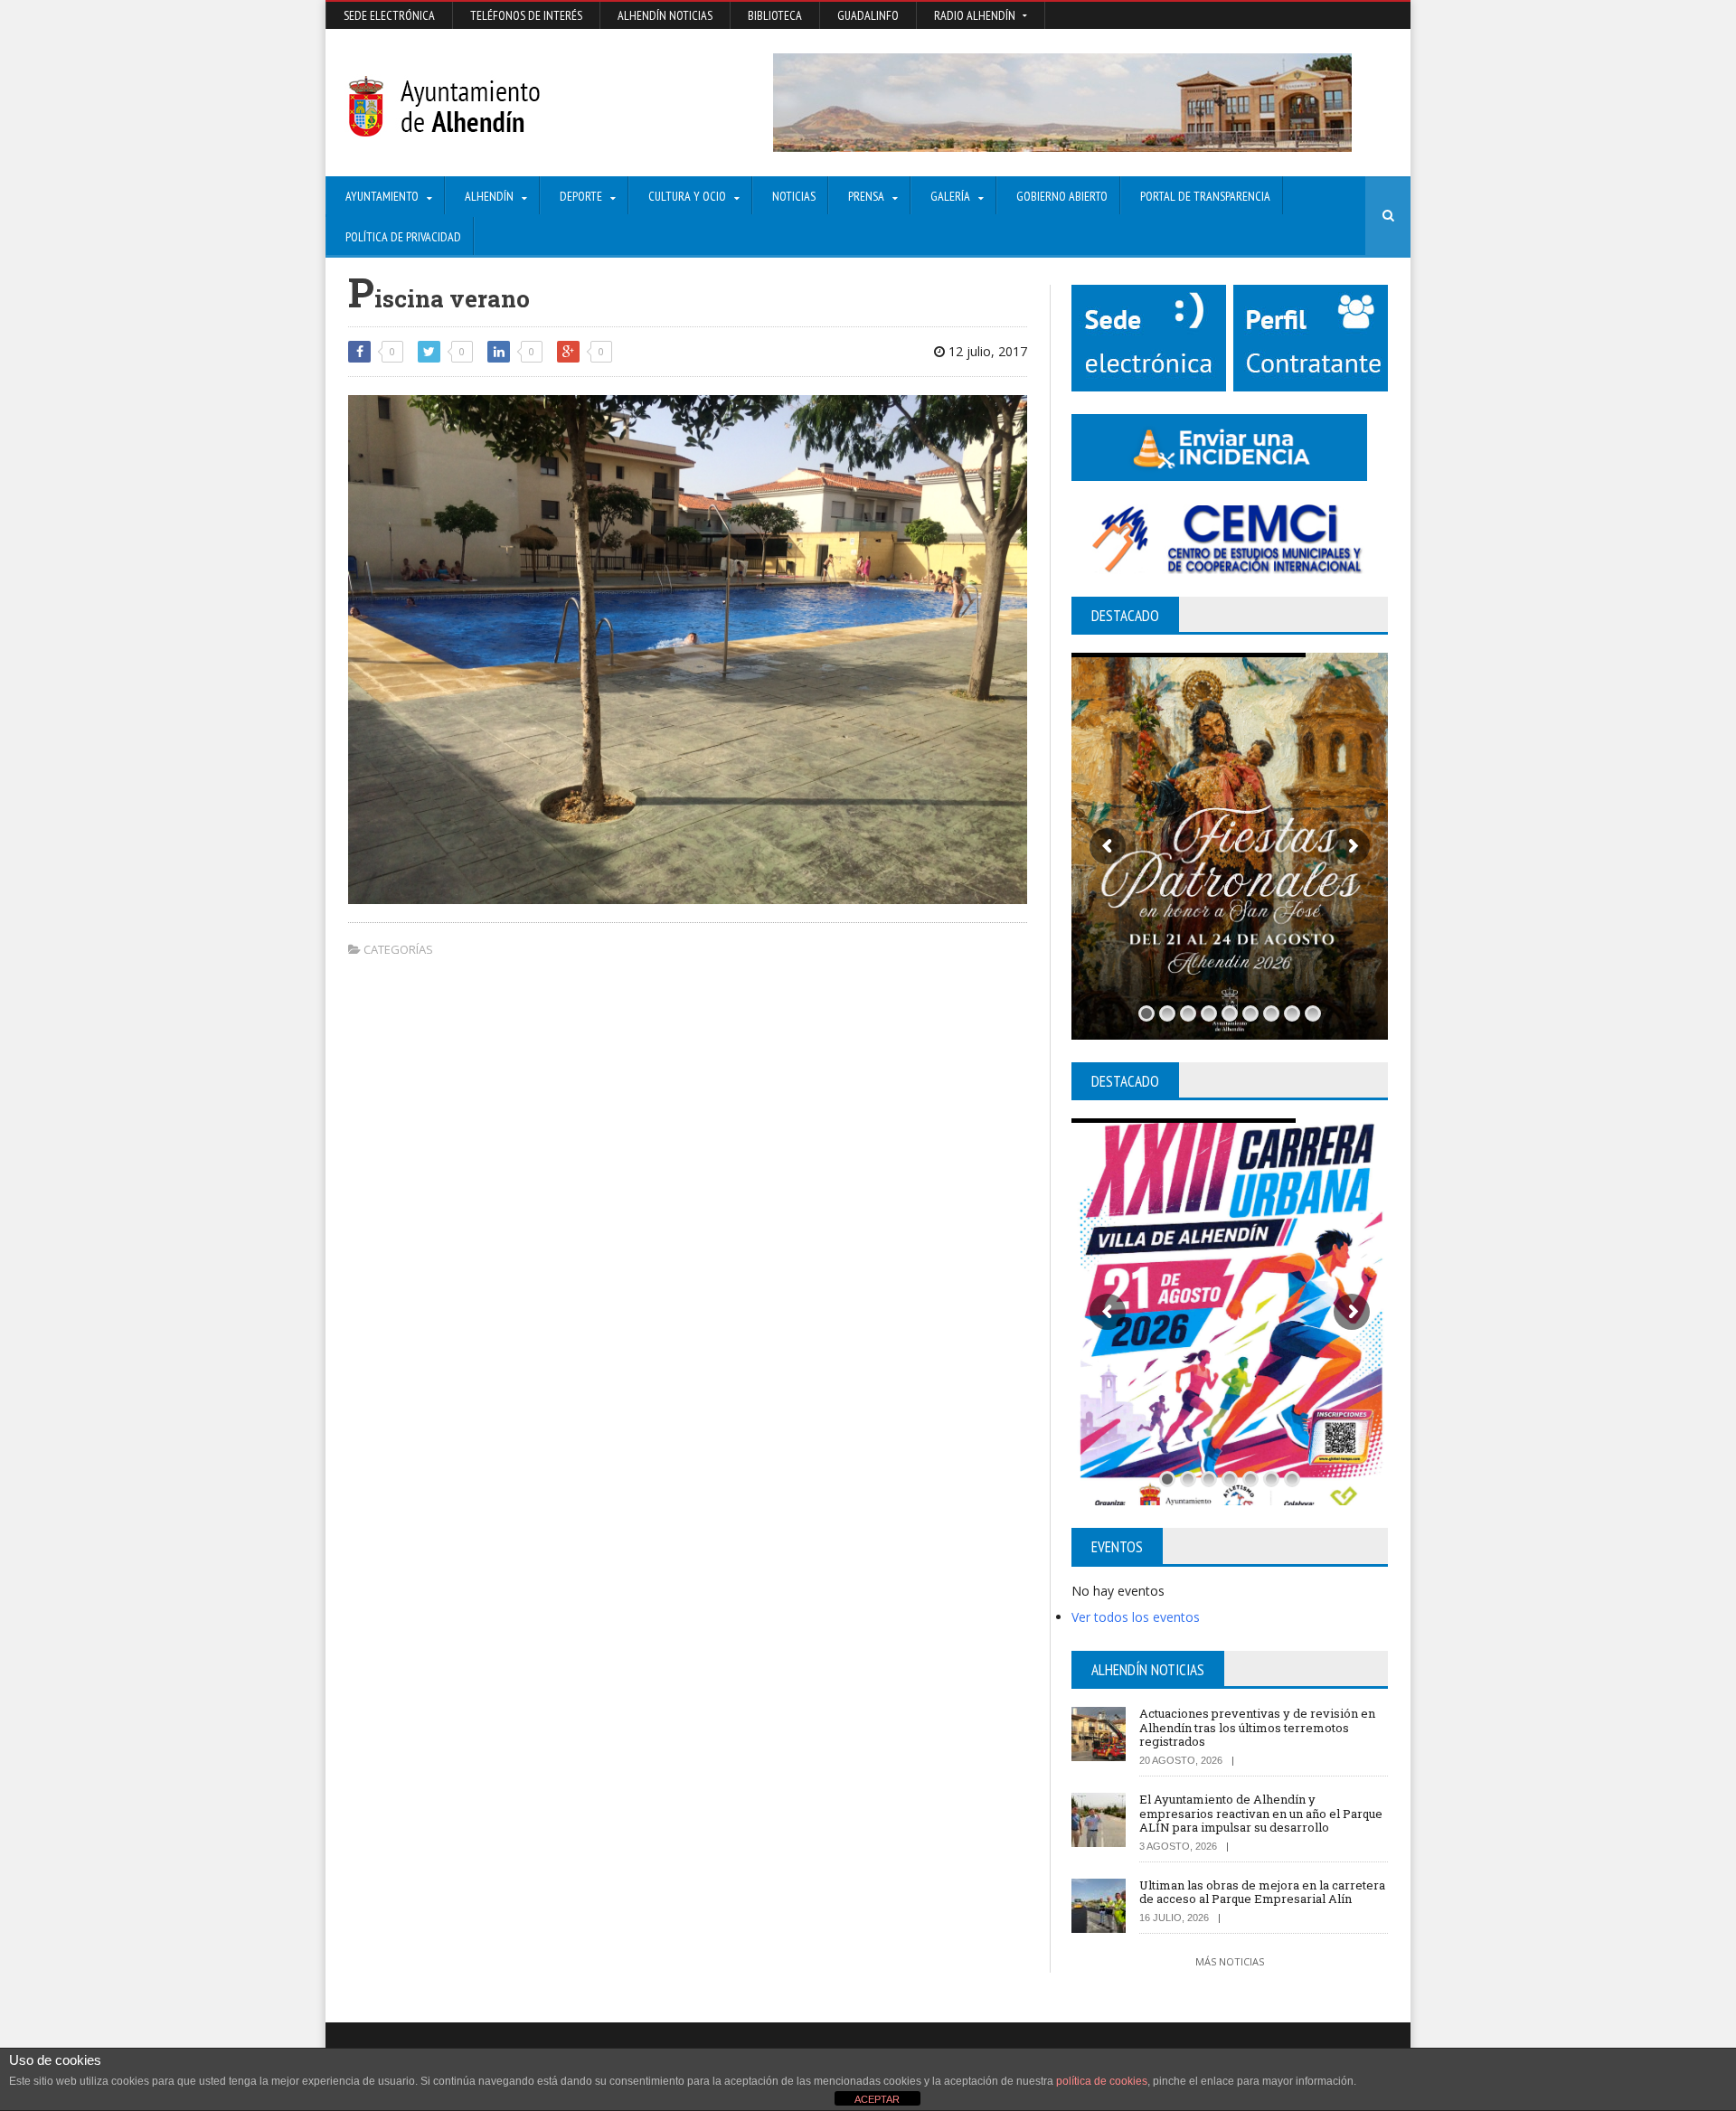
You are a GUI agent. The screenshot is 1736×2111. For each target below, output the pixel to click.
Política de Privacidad (403, 237)
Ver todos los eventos (1136, 1617)
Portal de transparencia (1205, 196)
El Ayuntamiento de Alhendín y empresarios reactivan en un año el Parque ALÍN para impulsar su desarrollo (1261, 1813)
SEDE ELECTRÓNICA (389, 15)
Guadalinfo (868, 15)
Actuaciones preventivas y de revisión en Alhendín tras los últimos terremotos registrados (1257, 1727)
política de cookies (1102, 2081)
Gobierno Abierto (1062, 196)
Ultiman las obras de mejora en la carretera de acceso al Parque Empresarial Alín (1262, 1892)
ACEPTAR (877, 2099)
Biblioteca (775, 15)
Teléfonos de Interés (526, 15)
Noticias (794, 196)
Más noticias (1230, 1961)
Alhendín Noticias (665, 15)
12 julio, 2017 (986, 351)
